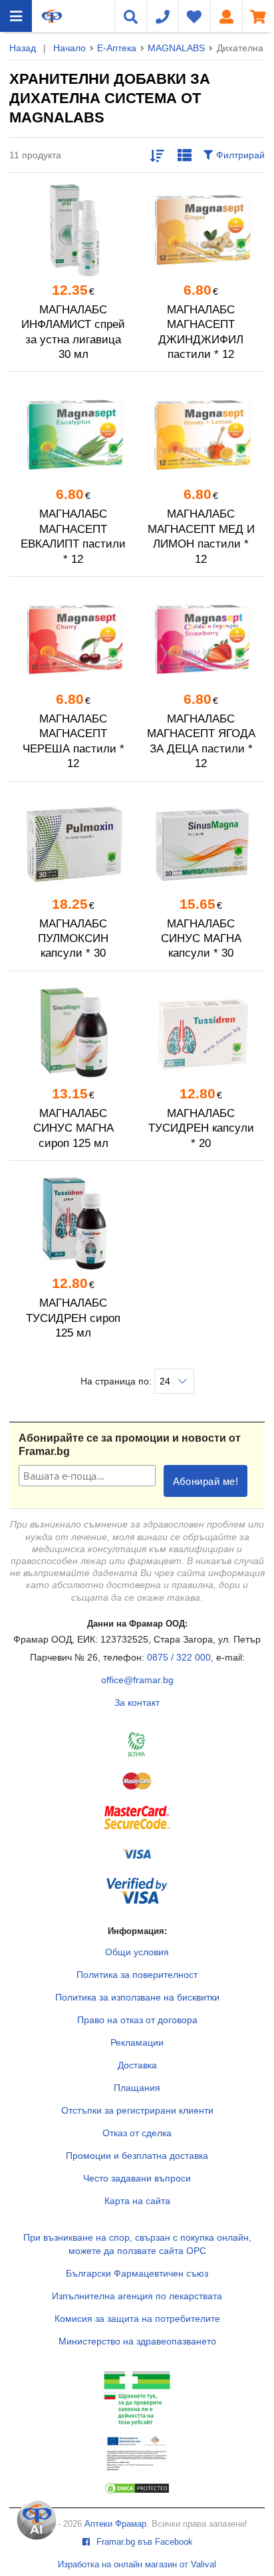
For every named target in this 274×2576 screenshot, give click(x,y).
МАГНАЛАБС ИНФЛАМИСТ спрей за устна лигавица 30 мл (73, 332)
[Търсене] (130, 16)
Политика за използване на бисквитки (137, 1997)
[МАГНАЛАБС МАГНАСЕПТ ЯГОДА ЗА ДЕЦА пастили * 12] (201, 639)
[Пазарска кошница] (258, 16)
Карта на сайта (137, 2201)
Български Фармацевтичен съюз (137, 2273)
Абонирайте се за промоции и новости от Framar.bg (130, 1445)
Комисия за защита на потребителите (137, 2319)
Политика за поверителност (137, 1975)
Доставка (137, 2065)
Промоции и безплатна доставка (137, 2156)
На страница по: (117, 1381)
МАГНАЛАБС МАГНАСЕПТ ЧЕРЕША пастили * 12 (73, 741)
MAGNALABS (176, 48)
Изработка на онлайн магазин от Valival (137, 2565)
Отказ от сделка (137, 2133)
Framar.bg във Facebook (143, 2542)
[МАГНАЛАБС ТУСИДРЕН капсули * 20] (201, 1034)
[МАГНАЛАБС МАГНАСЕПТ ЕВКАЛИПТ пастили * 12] (73, 434)
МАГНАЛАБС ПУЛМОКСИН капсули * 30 (73, 939)
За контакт (137, 1702)
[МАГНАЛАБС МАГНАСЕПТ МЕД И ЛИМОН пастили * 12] (201, 434)
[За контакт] (162, 16)
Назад (23, 48)
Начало (69, 48)
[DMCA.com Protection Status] (137, 2492)
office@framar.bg (137, 1680)
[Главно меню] (16, 16)
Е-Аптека (117, 48)
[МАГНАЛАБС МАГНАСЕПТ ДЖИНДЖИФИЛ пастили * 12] (201, 230)
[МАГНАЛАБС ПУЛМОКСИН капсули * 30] (73, 844)
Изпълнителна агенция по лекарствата (137, 2296)
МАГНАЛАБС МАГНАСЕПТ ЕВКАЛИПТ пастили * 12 (73, 536)
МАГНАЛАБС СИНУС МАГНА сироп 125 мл (73, 1128)
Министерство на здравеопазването (137, 2341)
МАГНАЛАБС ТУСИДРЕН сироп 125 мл (73, 1318)
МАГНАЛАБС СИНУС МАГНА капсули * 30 (201, 939)
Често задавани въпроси (137, 2178)
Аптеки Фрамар (115, 2524)
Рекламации (137, 2042)
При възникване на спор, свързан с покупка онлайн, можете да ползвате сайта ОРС (137, 2244)
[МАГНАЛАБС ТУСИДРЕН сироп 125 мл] (73, 1223)
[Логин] (226, 16)
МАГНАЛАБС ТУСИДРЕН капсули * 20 (201, 1128)
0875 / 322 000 (179, 1657)
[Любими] (194, 16)
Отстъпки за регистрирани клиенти (137, 2110)
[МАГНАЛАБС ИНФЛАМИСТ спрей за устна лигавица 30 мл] (73, 230)
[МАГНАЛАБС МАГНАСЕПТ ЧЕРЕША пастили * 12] (73, 639)
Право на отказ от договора (137, 2020)
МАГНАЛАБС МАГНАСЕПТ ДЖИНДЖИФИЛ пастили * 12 (201, 332)
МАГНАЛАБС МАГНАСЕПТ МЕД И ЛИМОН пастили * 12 (201, 536)
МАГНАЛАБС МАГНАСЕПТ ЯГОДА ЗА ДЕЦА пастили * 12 (201, 741)
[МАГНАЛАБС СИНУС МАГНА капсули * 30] (201, 844)
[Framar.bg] (52, 16)
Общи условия (137, 1952)
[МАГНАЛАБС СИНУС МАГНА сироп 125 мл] (73, 1034)
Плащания (137, 2088)
